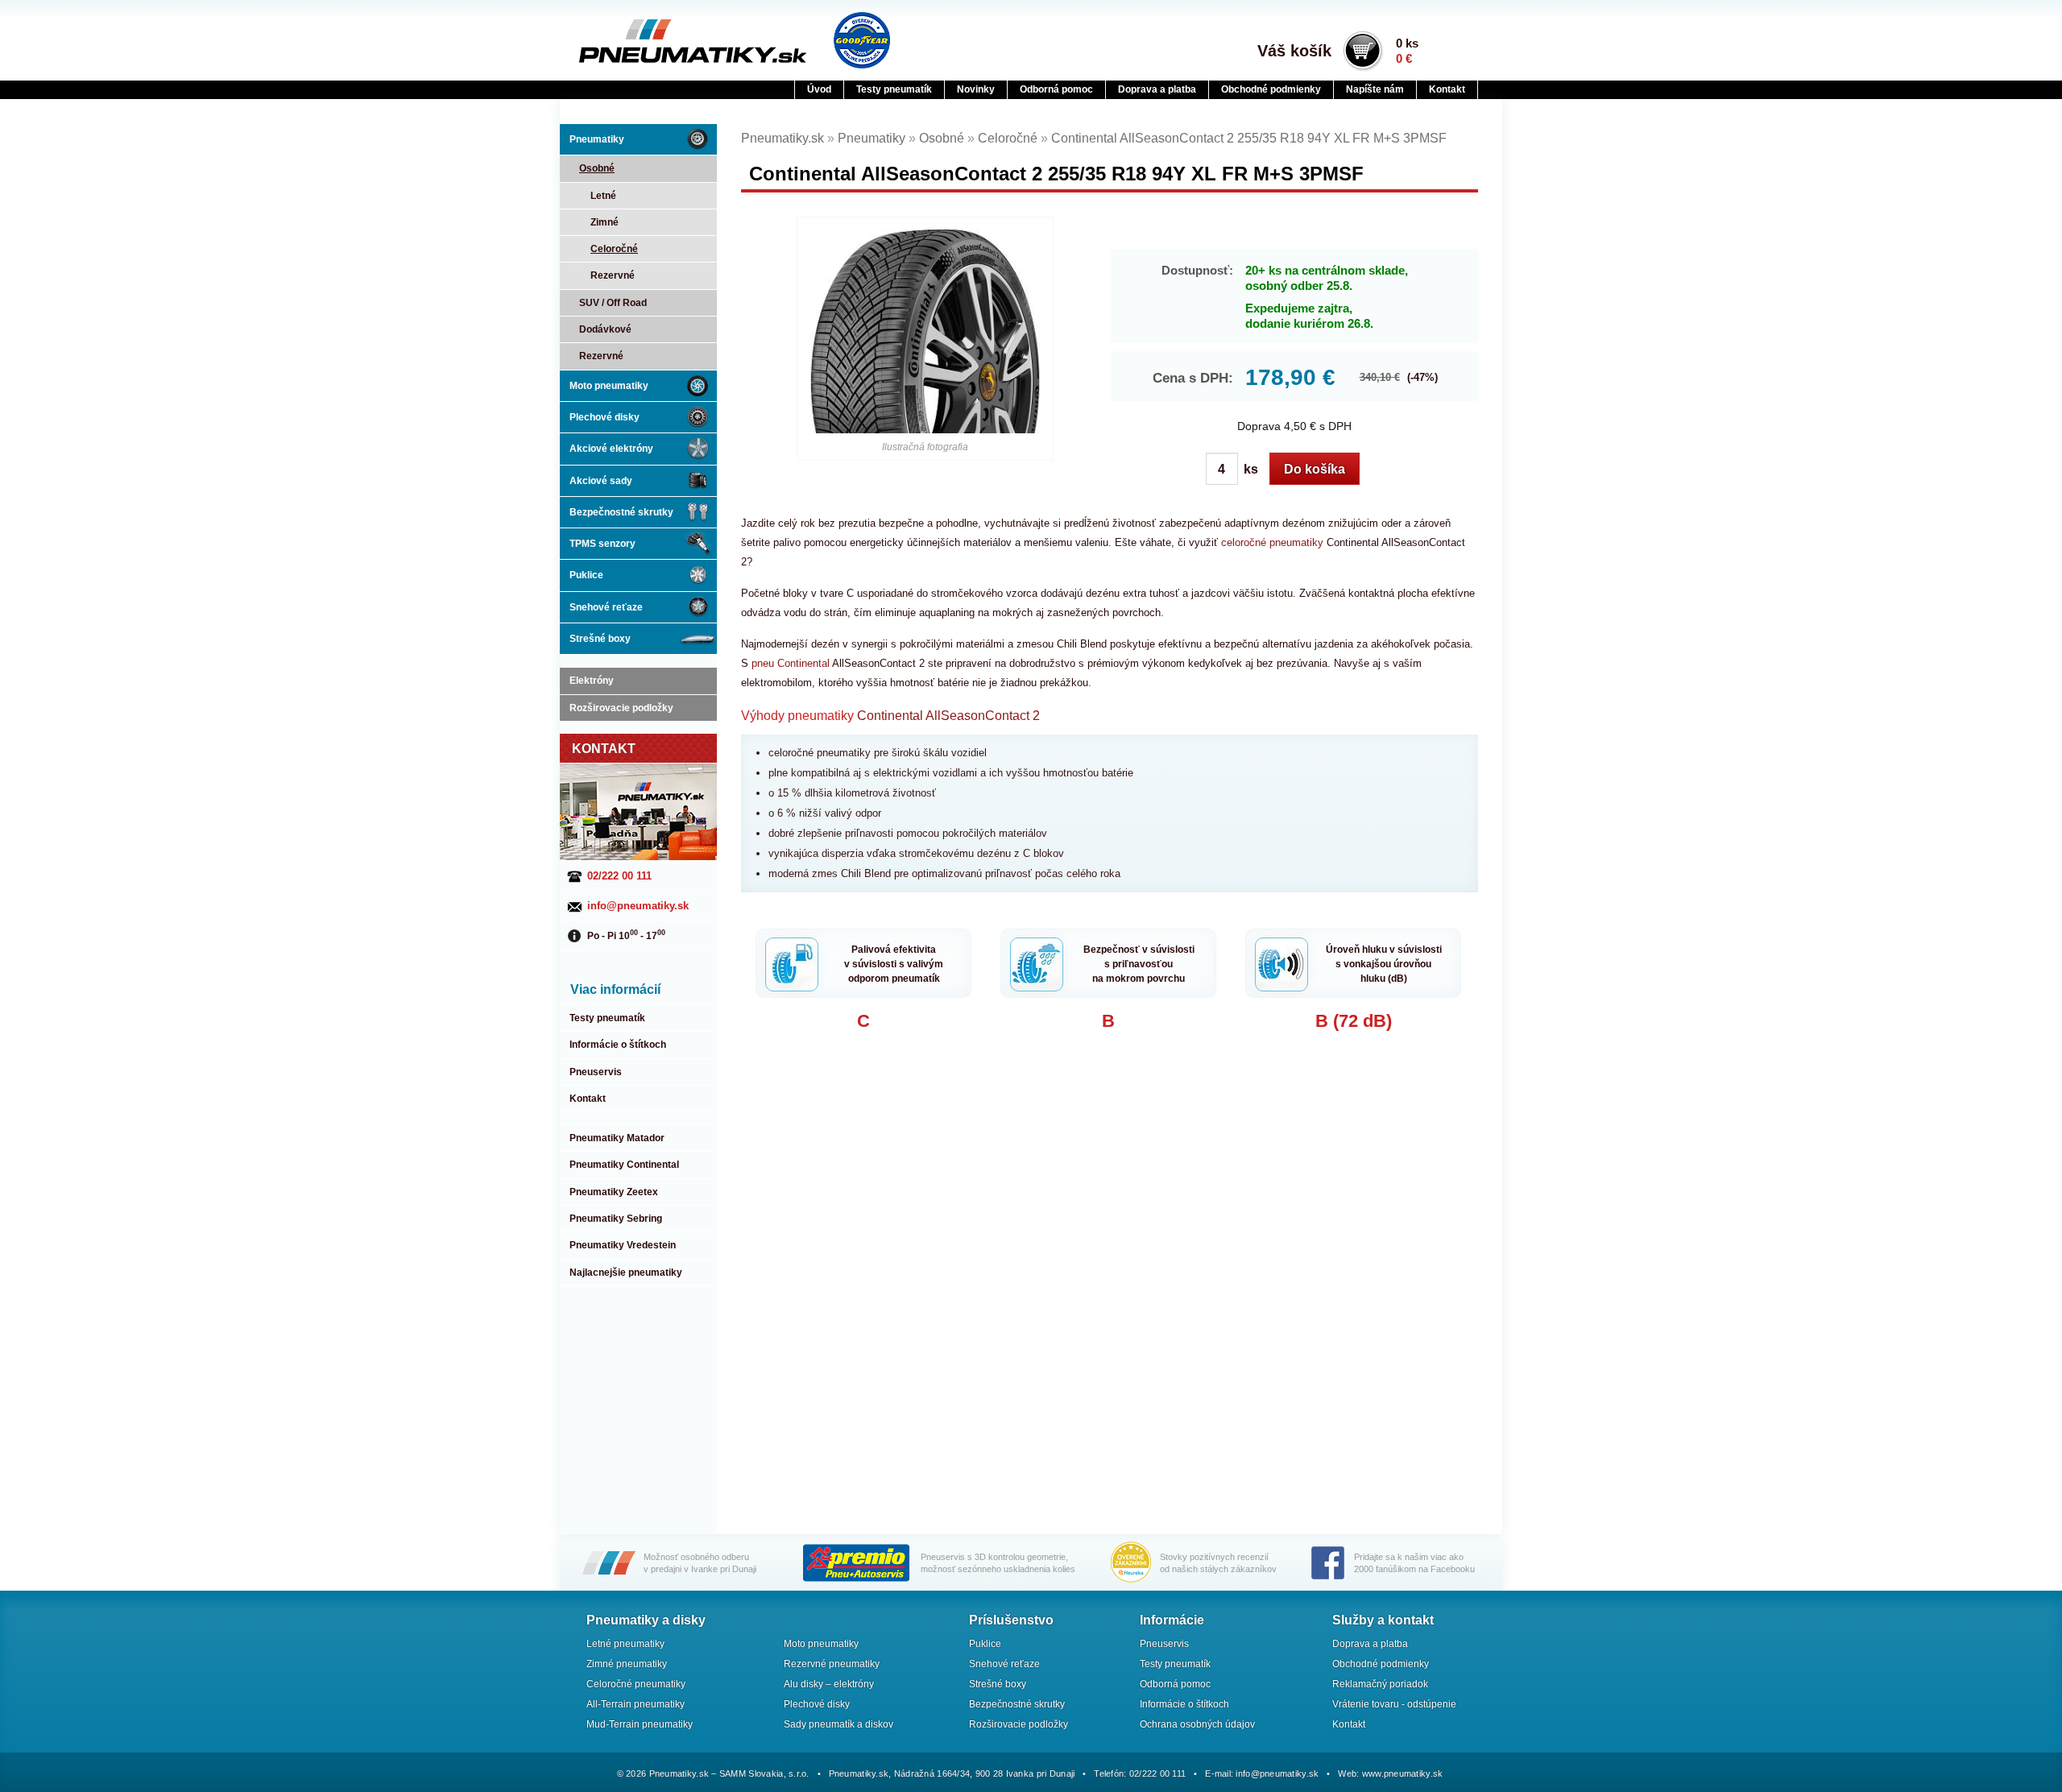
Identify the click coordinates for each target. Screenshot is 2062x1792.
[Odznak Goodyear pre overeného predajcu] (862, 40)
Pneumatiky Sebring (616, 1219)
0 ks (1407, 51)
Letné (603, 196)
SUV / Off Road (613, 303)
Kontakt (1447, 89)
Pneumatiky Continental (624, 1165)
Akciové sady (601, 481)
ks (1249, 469)
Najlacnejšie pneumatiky (626, 1273)
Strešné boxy (600, 639)
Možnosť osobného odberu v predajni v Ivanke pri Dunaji (700, 1563)
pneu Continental (792, 663)
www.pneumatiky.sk (1403, 1773)
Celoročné (614, 249)
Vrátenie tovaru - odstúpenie (1394, 1704)
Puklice (586, 575)
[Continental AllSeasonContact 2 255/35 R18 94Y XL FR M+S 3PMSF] (925, 331)
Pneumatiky (597, 139)
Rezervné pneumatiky (832, 1664)
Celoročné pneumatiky (636, 1684)
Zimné (605, 222)
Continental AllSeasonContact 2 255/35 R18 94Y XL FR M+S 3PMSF (1249, 138)
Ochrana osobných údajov (1197, 1724)
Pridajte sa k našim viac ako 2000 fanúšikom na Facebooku (1414, 1563)
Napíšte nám (1375, 89)
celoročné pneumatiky (1272, 542)
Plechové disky (605, 417)
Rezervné (613, 275)
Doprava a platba (1157, 89)
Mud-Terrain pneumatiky (640, 1724)
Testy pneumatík (894, 89)
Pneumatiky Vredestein (623, 1245)
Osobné (597, 168)
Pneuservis (596, 1072)
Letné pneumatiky (625, 1644)
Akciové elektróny (611, 449)
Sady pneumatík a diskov (838, 1724)
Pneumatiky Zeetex (614, 1192)
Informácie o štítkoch (618, 1045)
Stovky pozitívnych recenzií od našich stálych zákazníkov (1218, 1563)
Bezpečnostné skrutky (621, 512)
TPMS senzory (602, 544)
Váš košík (1294, 51)
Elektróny (592, 681)
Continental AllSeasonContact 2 (948, 716)
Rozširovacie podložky (621, 708)
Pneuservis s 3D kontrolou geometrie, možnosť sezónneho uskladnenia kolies (998, 1563)
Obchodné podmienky (1271, 89)
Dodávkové (605, 329)
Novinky (976, 89)
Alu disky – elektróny (829, 1684)
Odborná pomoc (1056, 89)
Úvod (819, 89)
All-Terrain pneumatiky (636, 1704)
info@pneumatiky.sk (638, 906)
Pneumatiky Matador (617, 1138)
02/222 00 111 (619, 876)
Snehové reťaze (606, 607)
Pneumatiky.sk (658, 41)
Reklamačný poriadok (1380, 1684)
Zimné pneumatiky (627, 1664)
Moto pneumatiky (609, 386)
